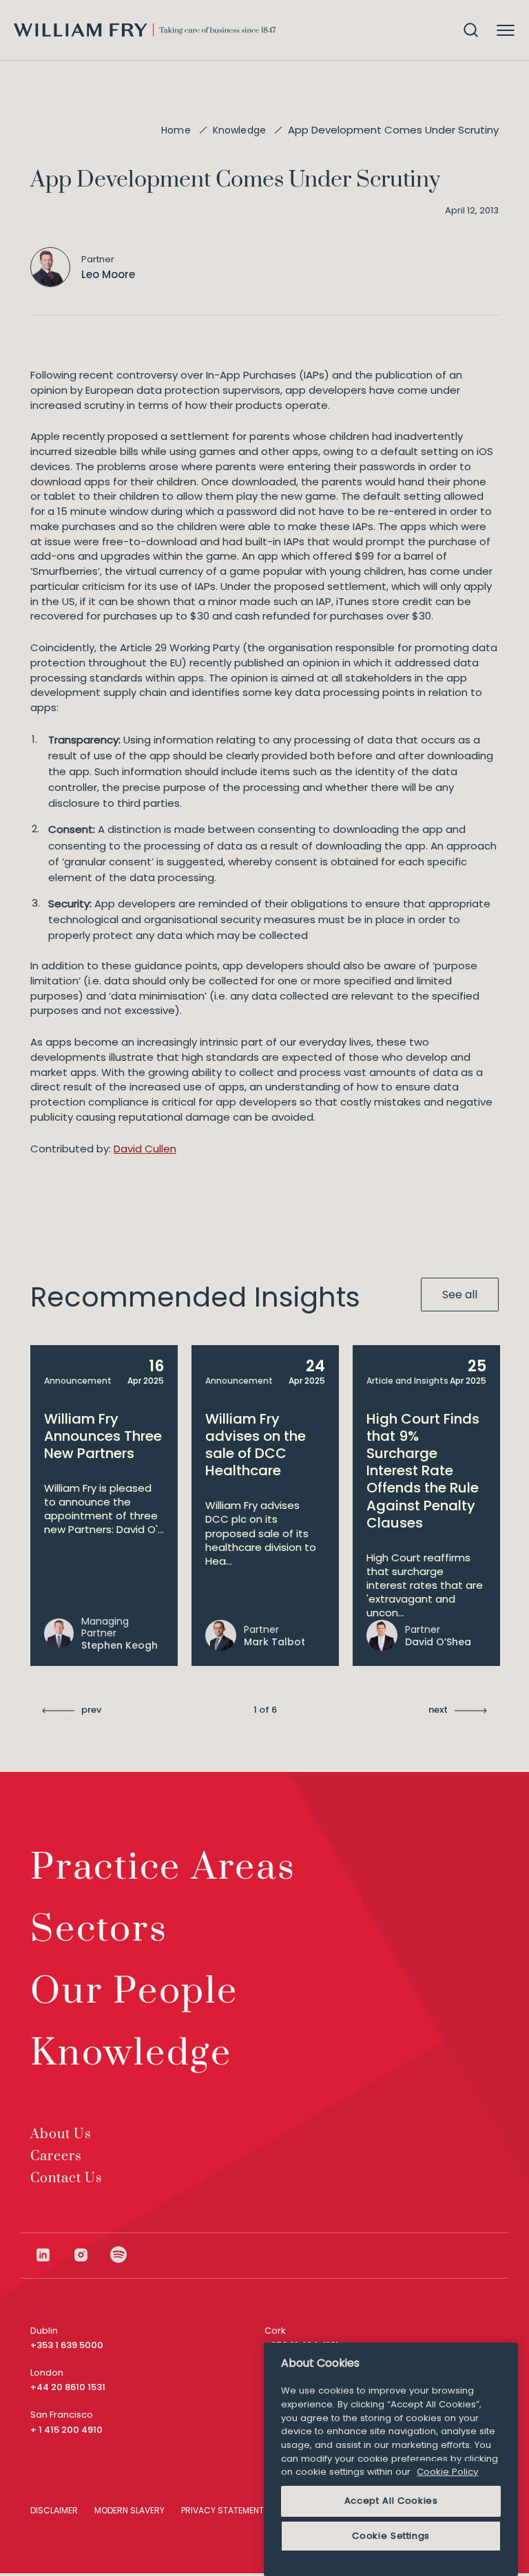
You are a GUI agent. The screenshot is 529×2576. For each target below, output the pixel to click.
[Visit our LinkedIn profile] (53, 2255)
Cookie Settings (391, 2536)
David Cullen (145, 1149)
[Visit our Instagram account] (91, 2255)
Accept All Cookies (391, 2501)
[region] (391, 2459)
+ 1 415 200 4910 (66, 2430)
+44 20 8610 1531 (68, 2387)
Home (176, 130)
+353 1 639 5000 (67, 2345)
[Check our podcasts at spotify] (119, 2255)
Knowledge (239, 130)
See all (460, 1295)
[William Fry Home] (145, 30)
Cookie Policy (447, 2472)
